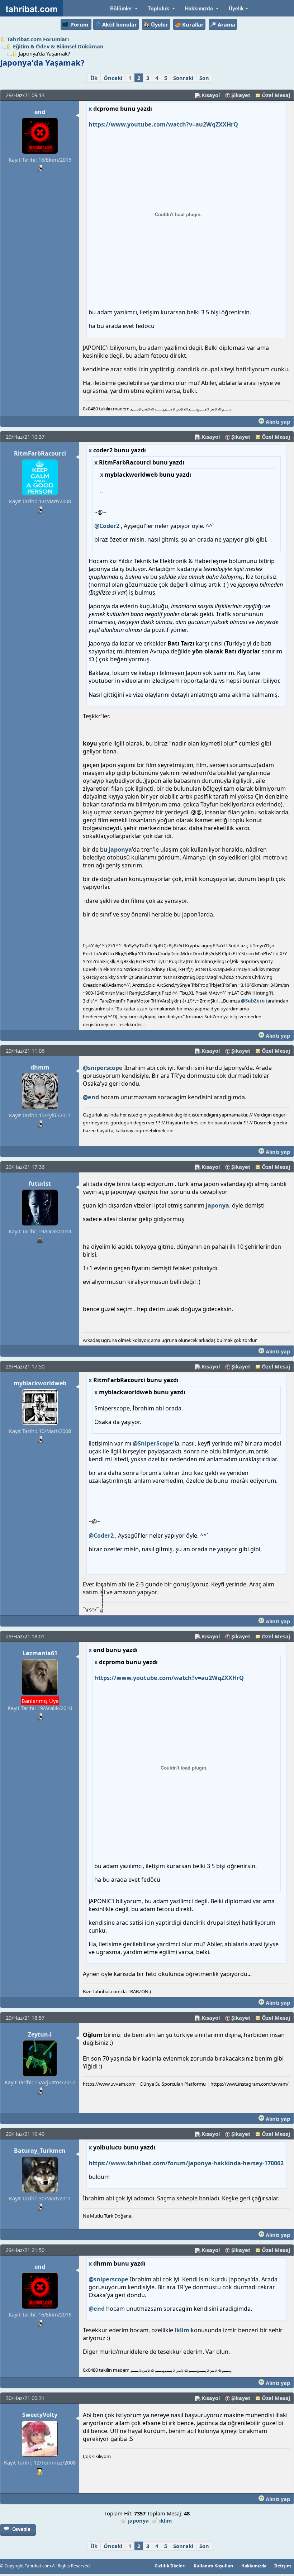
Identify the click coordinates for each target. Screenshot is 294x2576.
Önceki (113, 78)
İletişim (283, 2566)
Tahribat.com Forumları (38, 39)
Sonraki (183, 78)
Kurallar (193, 24)
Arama (226, 24)
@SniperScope (153, 1443)
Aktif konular (120, 24)
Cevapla (21, 2529)
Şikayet (241, 95)
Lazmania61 (40, 1653)
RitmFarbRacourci (40, 453)
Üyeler (160, 24)
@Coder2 (107, 526)
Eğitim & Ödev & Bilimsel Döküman (58, 46)
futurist (40, 1184)
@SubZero (253, 1001)
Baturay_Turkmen (40, 2151)
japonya (120, 849)
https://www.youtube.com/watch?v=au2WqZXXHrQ (163, 124)
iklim (182, 2330)
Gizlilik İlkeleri (170, 2566)
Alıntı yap (277, 422)
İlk (94, 78)
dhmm (40, 1067)
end (40, 112)
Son (204, 78)
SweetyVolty (40, 2415)
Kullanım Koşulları (214, 2566)
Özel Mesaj (276, 95)
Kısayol (211, 95)
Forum (80, 24)
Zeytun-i (40, 2034)
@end (91, 1097)
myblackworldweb (40, 1383)
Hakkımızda (254, 2566)
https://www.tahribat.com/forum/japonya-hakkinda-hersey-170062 (186, 2163)
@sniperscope (103, 1068)
